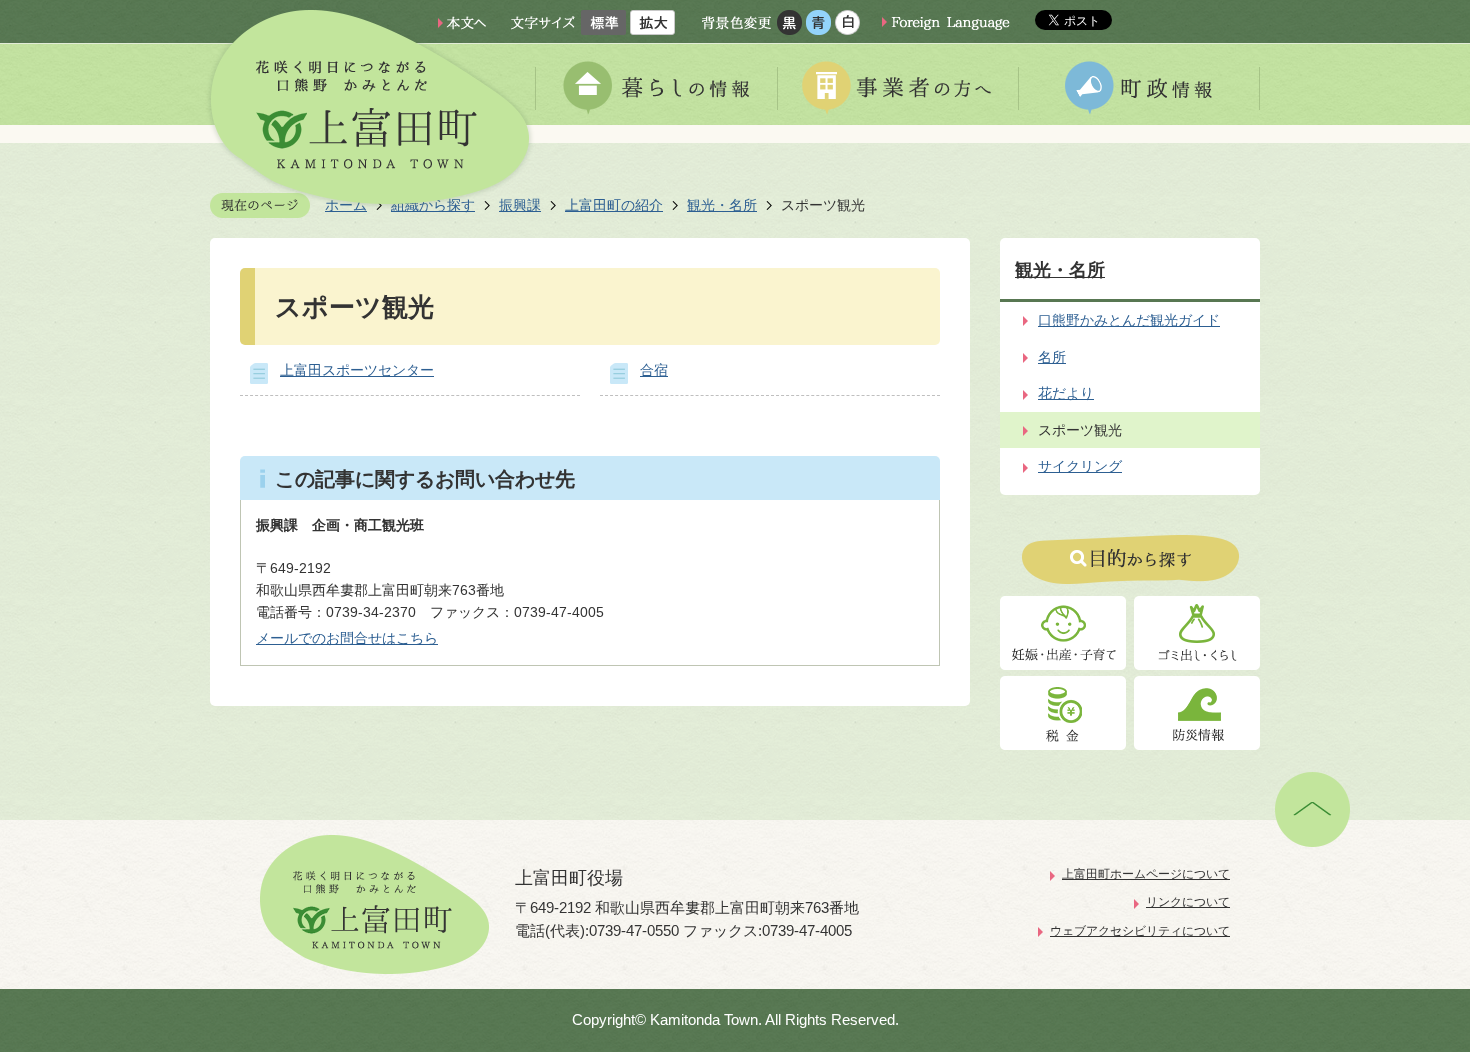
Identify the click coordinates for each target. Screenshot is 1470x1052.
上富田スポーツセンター (357, 370)
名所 (1052, 357)
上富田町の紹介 (614, 205)
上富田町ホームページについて (1146, 874)
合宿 (654, 370)
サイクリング (1080, 466)
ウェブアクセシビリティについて (1140, 931)
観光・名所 (722, 205)
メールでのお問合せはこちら (347, 638)
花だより (1066, 393)
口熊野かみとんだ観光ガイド (1129, 320)
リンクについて (1188, 902)
